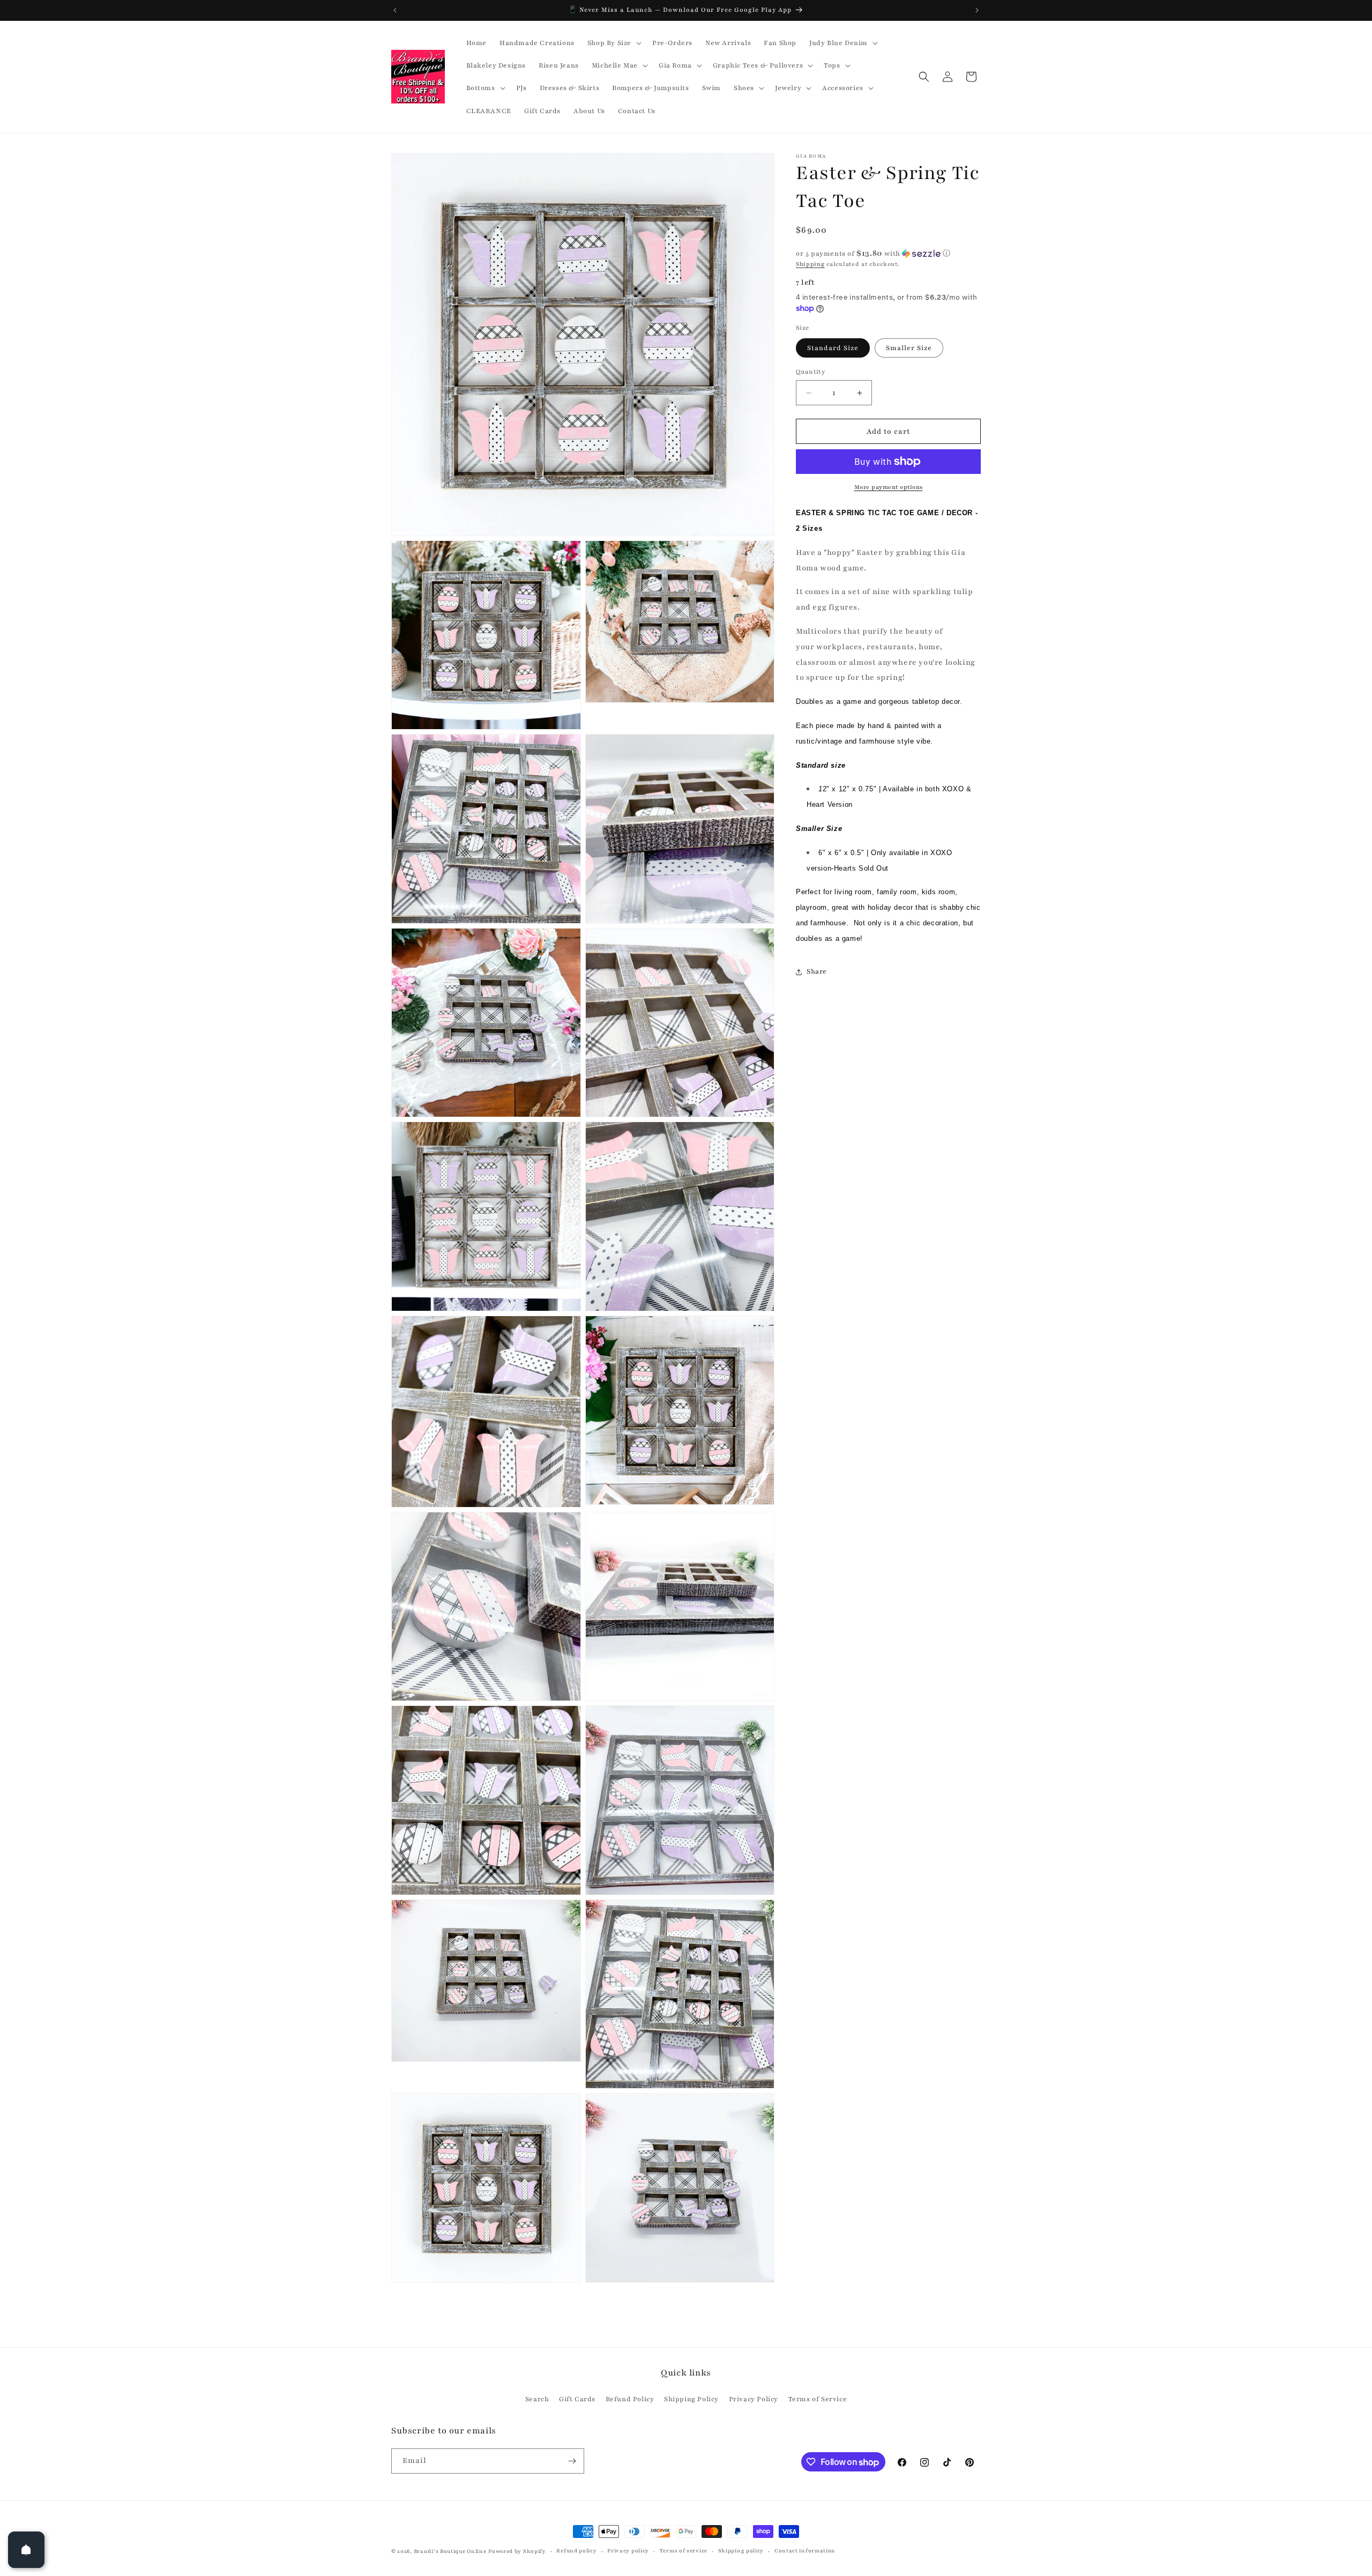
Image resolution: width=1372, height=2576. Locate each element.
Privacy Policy (754, 2399)
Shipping (810, 264)
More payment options (889, 487)
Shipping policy (741, 2551)
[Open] (26, 2550)
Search (537, 2399)
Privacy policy (628, 2551)
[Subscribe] (572, 2461)
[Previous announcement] (395, 10)
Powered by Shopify (517, 2551)
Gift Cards (577, 2399)
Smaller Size (909, 348)
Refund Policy (630, 2399)
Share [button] (817, 971)
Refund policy (576, 2551)
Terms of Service (818, 2399)
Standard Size (833, 348)
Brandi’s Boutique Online (450, 2551)
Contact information (805, 2551)
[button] (613, 43)
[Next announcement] (977, 10)
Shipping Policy (691, 2399)
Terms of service (684, 2551)
